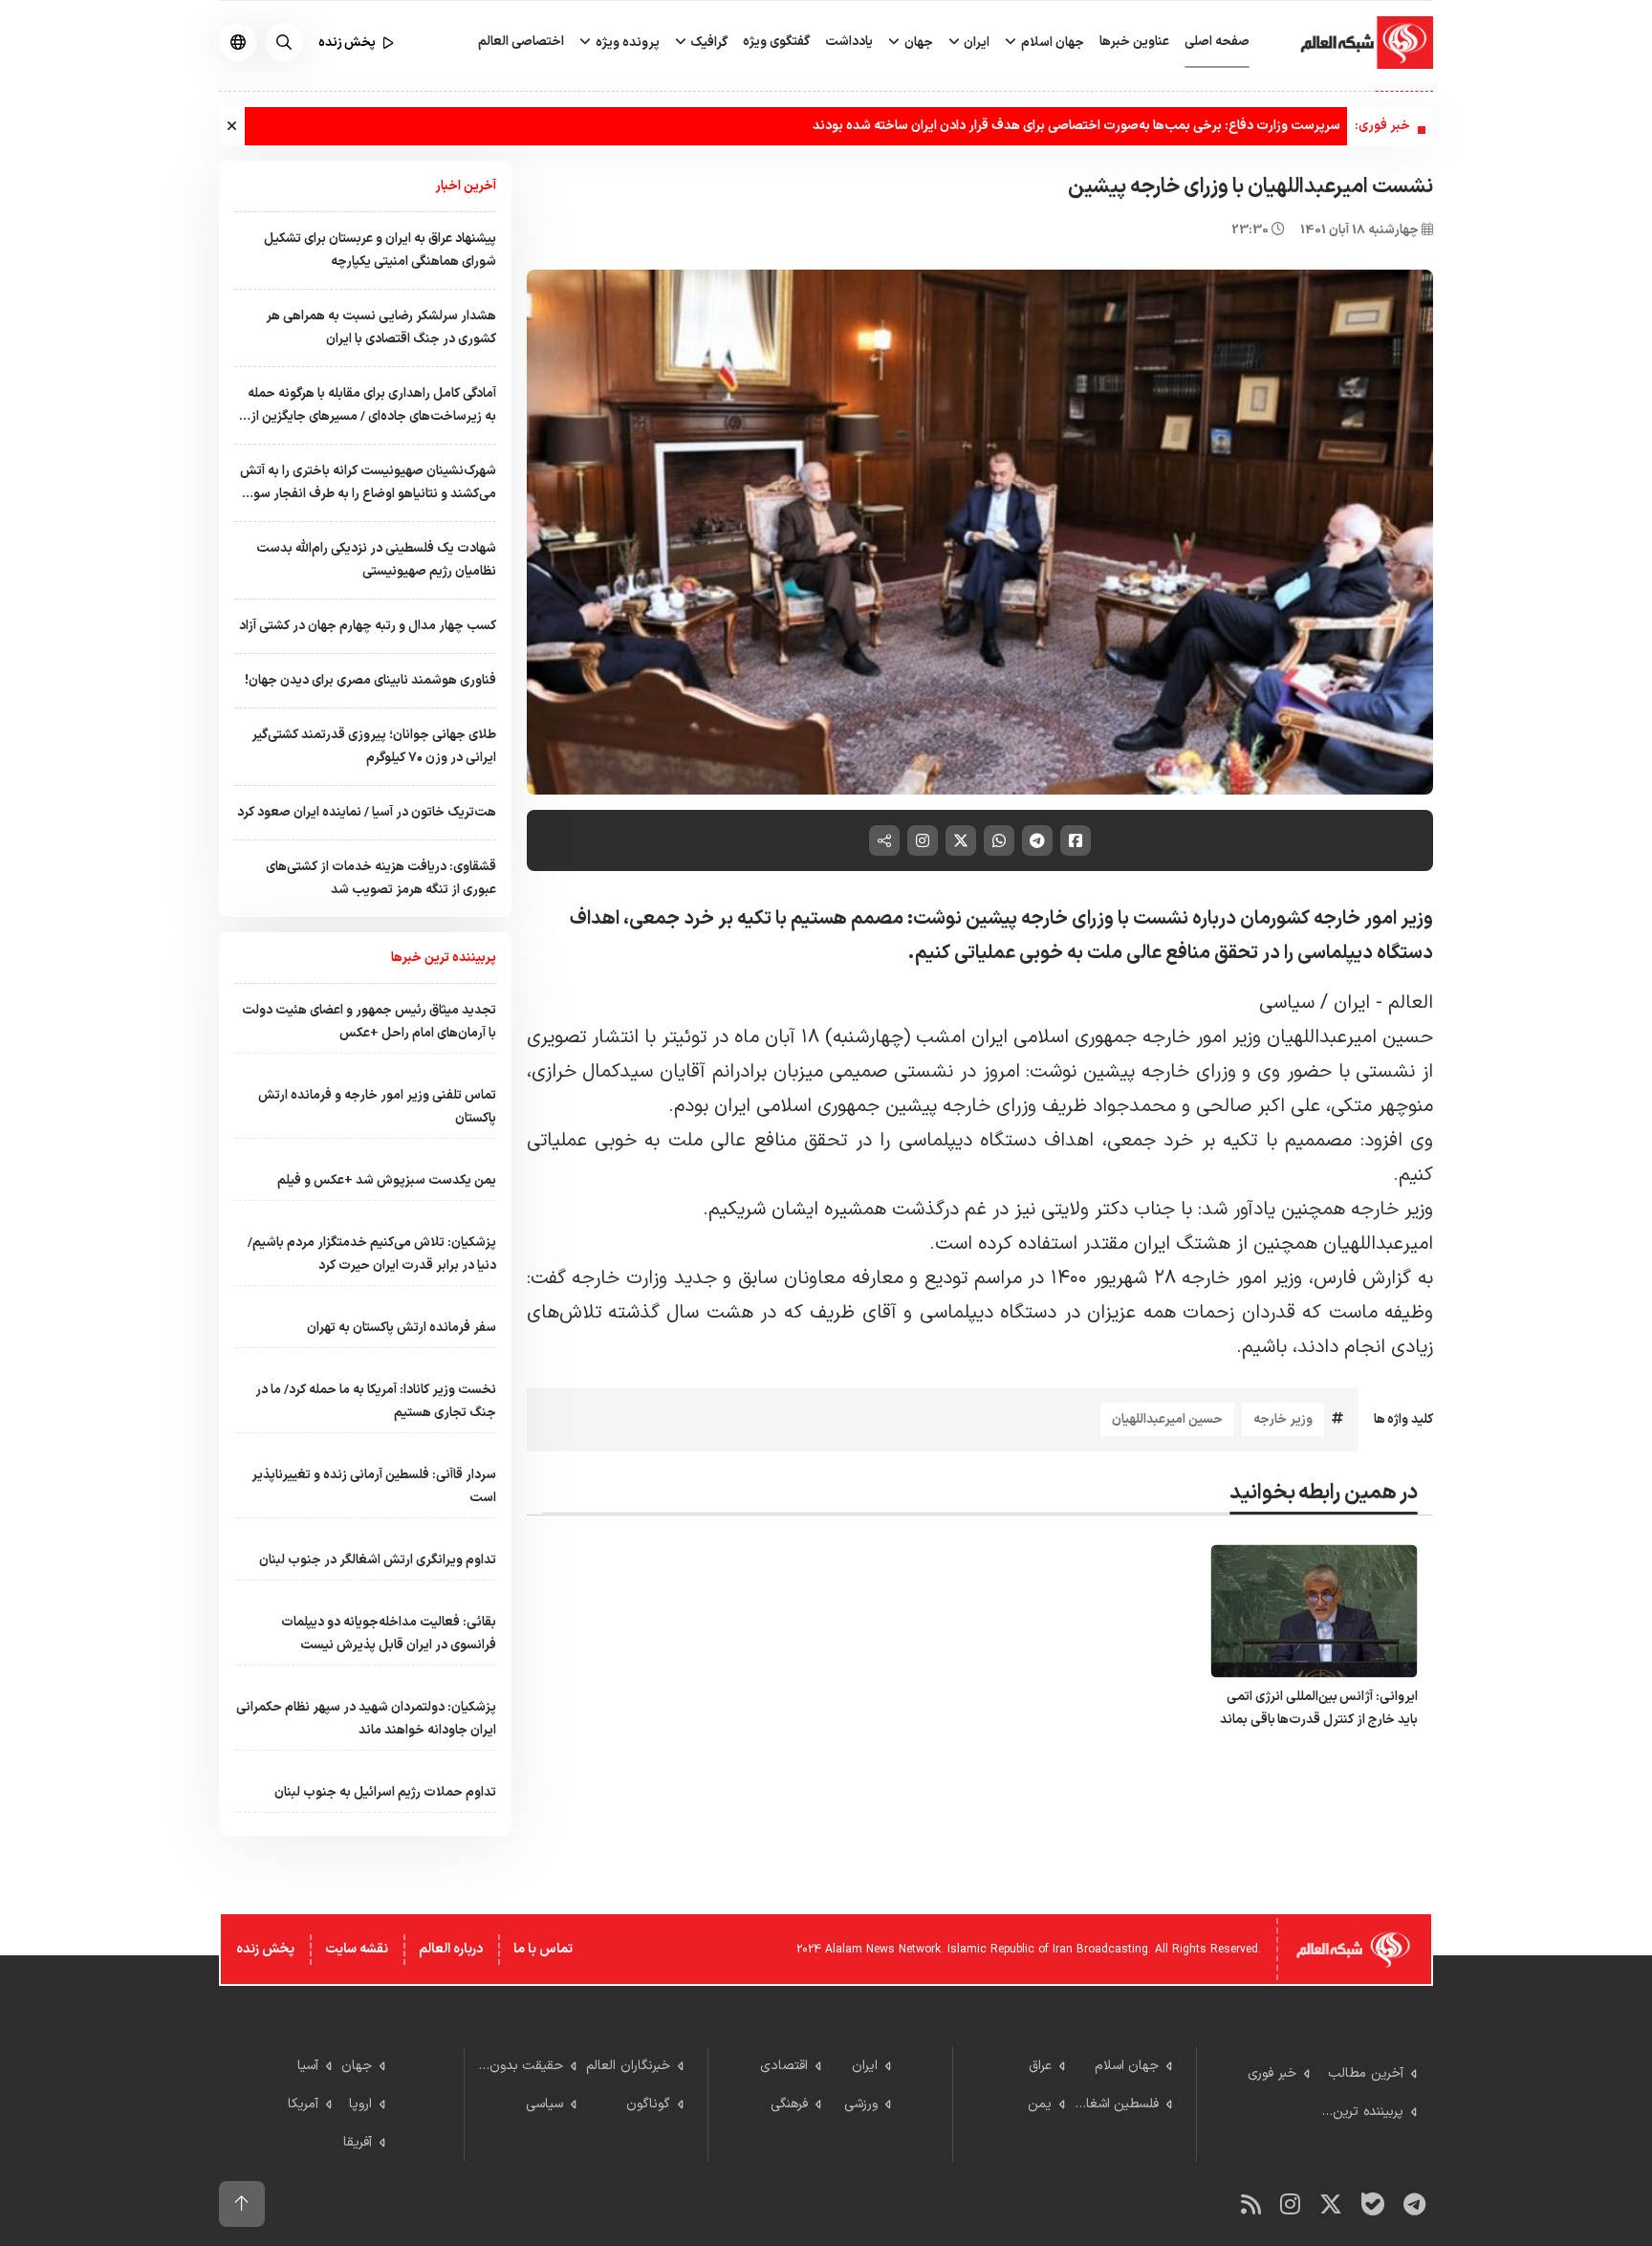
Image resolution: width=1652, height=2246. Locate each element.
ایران (975, 43)
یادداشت (849, 42)
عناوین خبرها (1134, 42)
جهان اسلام (1051, 43)
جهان (917, 43)
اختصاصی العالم (521, 42)
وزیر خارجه (1283, 1419)
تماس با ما (543, 1949)
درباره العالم (451, 1949)
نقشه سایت (357, 1949)
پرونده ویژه (626, 43)
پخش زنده (265, 1949)
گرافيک (707, 43)
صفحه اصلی (1217, 42)
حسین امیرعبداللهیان (1167, 1419)
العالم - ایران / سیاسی (1346, 1003)
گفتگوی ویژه (776, 42)
